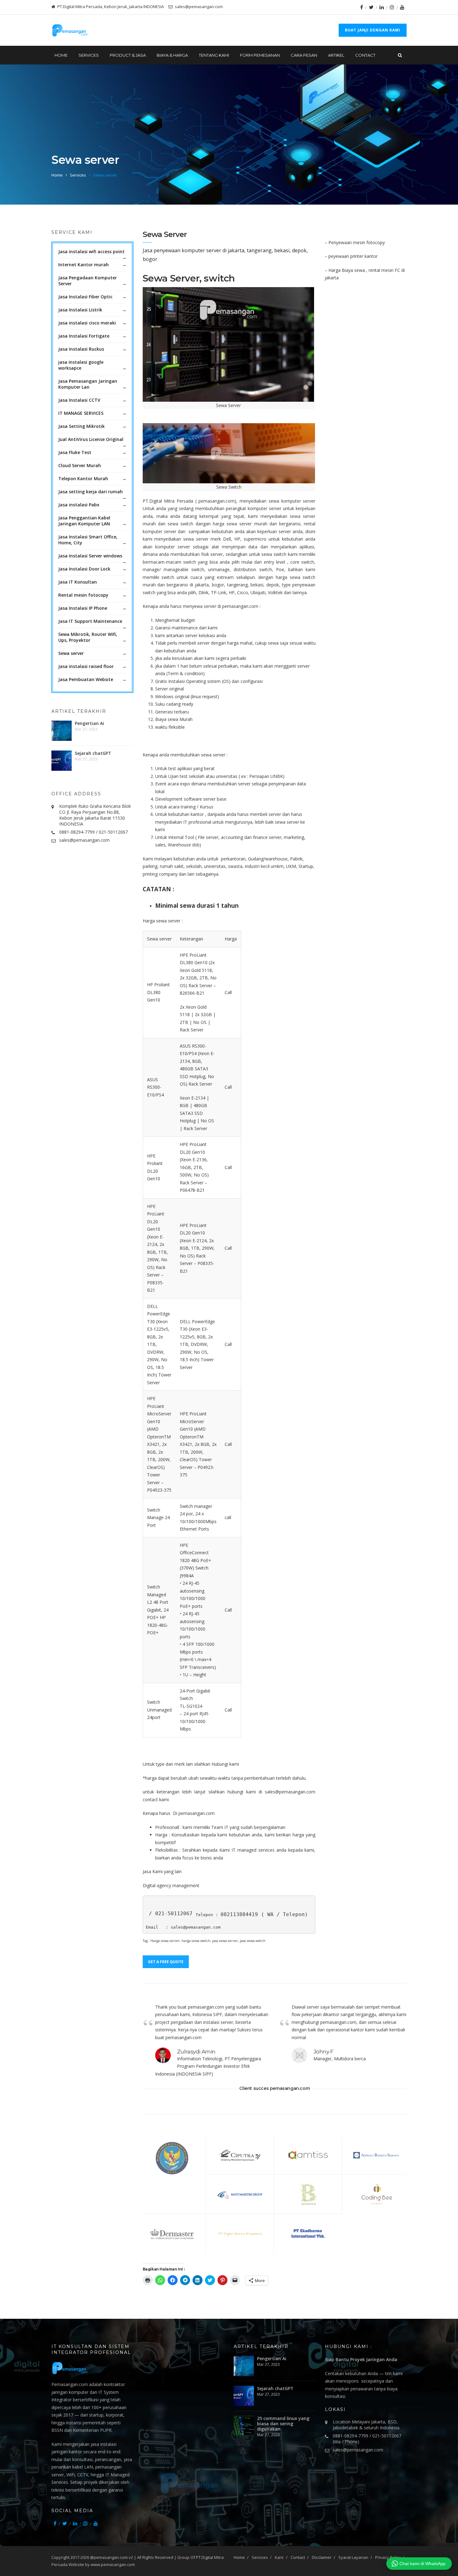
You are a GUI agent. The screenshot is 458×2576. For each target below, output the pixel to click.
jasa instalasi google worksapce (81, 365)
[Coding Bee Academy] (376, 2194)
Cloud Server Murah (80, 465)
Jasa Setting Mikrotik (81, 426)
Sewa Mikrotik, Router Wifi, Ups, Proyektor (88, 637)
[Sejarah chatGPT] (62, 761)
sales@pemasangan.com (84, 840)
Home (61, 55)
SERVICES (89, 55)
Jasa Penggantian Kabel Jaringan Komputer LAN (84, 521)
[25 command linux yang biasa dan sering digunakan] (244, 2426)
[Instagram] (392, 7)
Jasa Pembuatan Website (86, 679)
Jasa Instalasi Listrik (80, 310)
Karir (279, 2557)
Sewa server (71, 653)
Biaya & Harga (172, 55)
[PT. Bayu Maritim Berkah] (240, 2194)
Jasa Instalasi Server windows (90, 556)
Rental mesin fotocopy (83, 595)
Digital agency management (171, 1885)
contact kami (156, 1799)
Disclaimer (322, 2557)
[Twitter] (371, 7)
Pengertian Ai (89, 723)
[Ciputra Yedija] (240, 2155)
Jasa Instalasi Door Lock (84, 569)
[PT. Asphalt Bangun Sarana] (376, 2155)
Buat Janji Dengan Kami (373, 30)
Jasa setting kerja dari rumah (91, 492)
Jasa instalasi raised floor (86, 666)
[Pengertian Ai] (62, 731)
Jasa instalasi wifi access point (91, 251)
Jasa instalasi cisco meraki (87, 323)
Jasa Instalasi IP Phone (83, 608)
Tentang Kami (214, 55)
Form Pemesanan (260, 55)
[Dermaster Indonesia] (172, 2234)
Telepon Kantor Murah (83, 478)
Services (78, 175)
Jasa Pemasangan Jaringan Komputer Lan (88, 384)
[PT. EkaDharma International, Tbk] (308, 2234)
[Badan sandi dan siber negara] (172, 2158)
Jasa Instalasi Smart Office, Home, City (88, 540)
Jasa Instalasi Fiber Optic (85, 297)
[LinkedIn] (382, 7)
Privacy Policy (388, 2557)
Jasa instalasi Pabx (79, 505)
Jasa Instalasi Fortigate (84, 336)
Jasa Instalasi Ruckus (81, 349)
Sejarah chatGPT (93, 753)
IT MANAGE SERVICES (81, 413)
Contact (365, 55)
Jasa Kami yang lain (162, 1871)
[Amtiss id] (308, 2155)
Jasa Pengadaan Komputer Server (88, 281)
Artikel (336, 55)
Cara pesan (304, 55)
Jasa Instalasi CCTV (79, 400)
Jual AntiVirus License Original (91, 439)
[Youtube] (402, 7)
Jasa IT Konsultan (78, 582)
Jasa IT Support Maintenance (90, 621)
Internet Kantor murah (83, 265)
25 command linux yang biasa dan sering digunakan (283, 2424)
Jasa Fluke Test (75, 452)
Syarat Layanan (353, 2557)
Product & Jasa (128, 55)
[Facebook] (362, 7)
